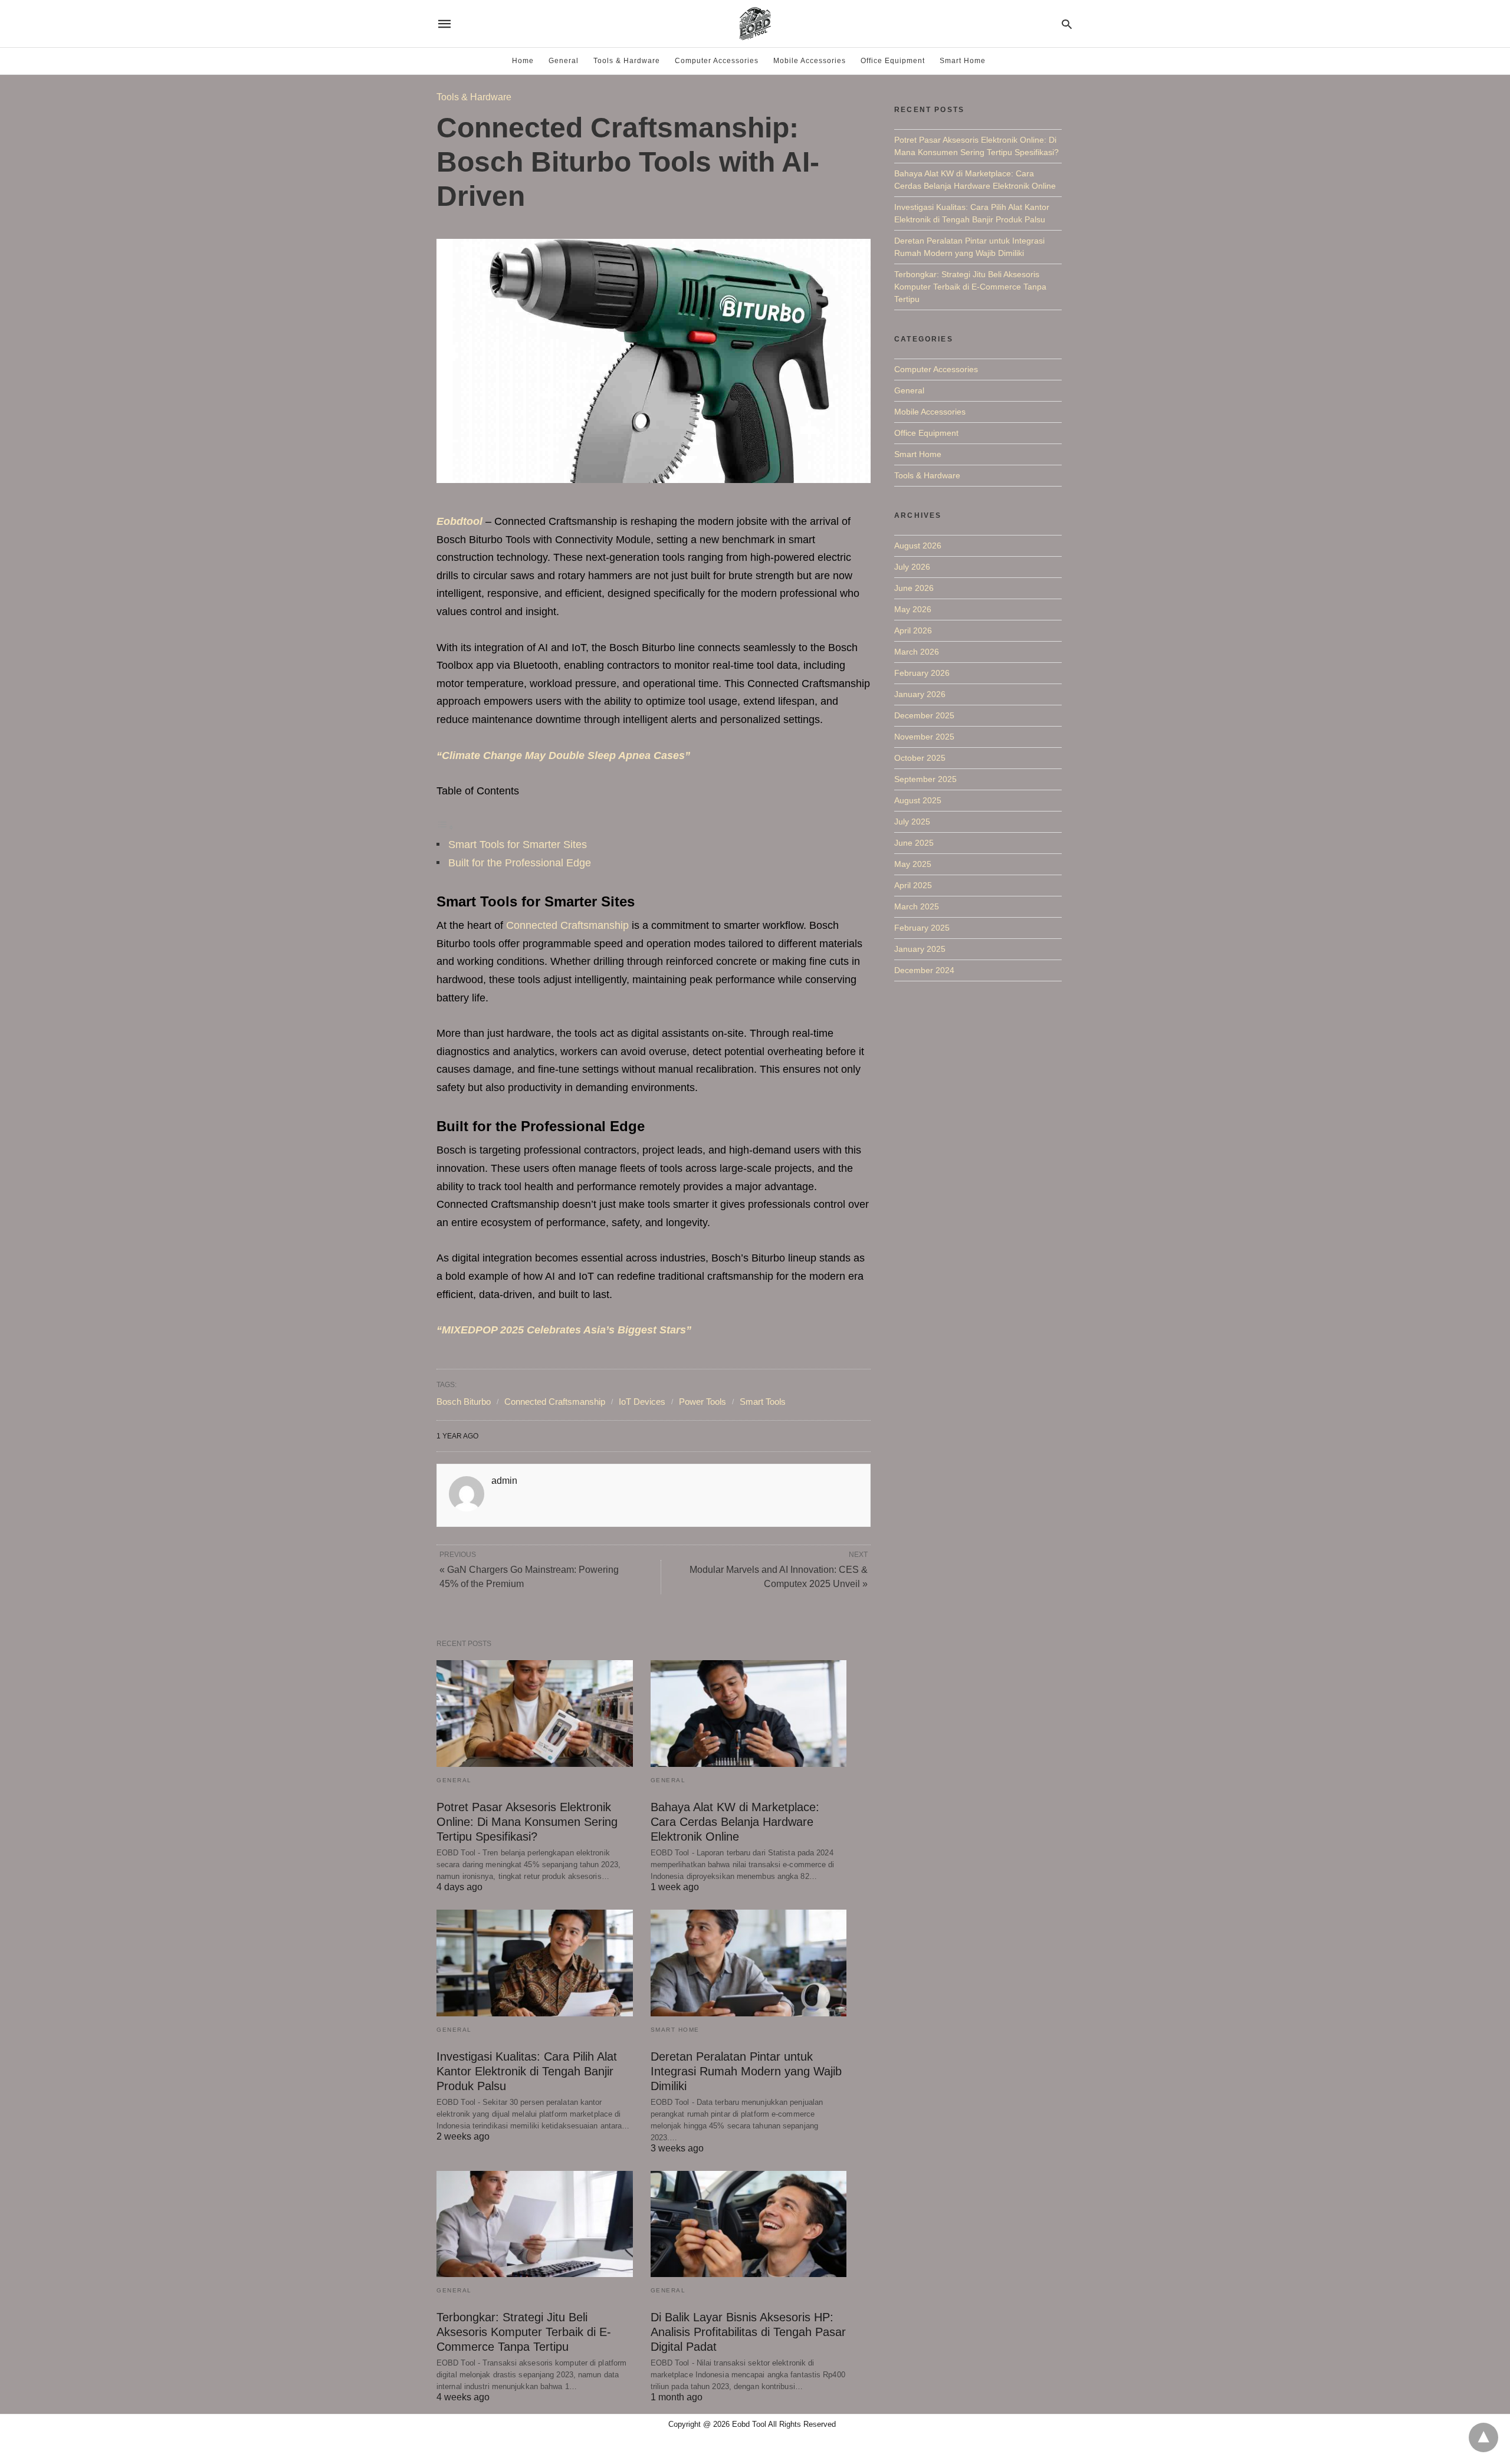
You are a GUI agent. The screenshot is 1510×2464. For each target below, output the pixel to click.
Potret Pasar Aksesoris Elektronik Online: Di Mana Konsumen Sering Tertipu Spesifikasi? (527, 1822)
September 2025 (925, 779)
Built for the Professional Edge (520, 863)
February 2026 (922, 673)
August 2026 (918, 546)
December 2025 (924, 715)
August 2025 (918, 800)
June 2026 (914, 588)
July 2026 (912, 567)
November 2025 (924, 737)
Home (523, 61)
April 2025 (913, 885)
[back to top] (1483, 2437)
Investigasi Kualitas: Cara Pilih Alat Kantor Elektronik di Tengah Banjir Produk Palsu (527, 2071)
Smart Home (963, 61)
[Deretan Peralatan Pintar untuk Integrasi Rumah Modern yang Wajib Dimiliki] (749, 1963)
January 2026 (920, 694)
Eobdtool (459, 521)
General (564, 61)
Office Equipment (893, 61)
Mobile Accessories (810, 61)
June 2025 (914, 843)
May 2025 (913, 864)
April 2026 (913, 630)
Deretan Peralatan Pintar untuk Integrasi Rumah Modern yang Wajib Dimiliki (746, 2071)
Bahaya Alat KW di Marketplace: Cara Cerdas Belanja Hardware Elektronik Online (735, 1822)
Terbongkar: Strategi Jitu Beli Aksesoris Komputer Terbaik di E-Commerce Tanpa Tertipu (524, 2332)
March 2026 (917, 652)
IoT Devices (642, 1402)
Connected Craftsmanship (567, 925)
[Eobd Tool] (754, 24)
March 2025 (917, 906)
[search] (1067, 24)
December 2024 (924, 970)
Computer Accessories (717, 61)
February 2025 (922, 928)
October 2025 (920, 758)
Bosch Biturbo (464, 1402)
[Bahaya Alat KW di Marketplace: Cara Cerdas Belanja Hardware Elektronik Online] (749, 1714)
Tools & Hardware (627, 61)
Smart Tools (763, 1402)
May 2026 (913, 609)
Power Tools (703, 1402)
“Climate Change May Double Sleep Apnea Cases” (563, 755)
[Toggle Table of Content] (445, 827)
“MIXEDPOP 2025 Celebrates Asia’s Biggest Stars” (564, 1330)
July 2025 (912, 822)
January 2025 (920, 949)
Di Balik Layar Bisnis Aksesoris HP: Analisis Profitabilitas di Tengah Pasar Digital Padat (748, 2332)
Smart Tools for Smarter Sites (518, 845)
